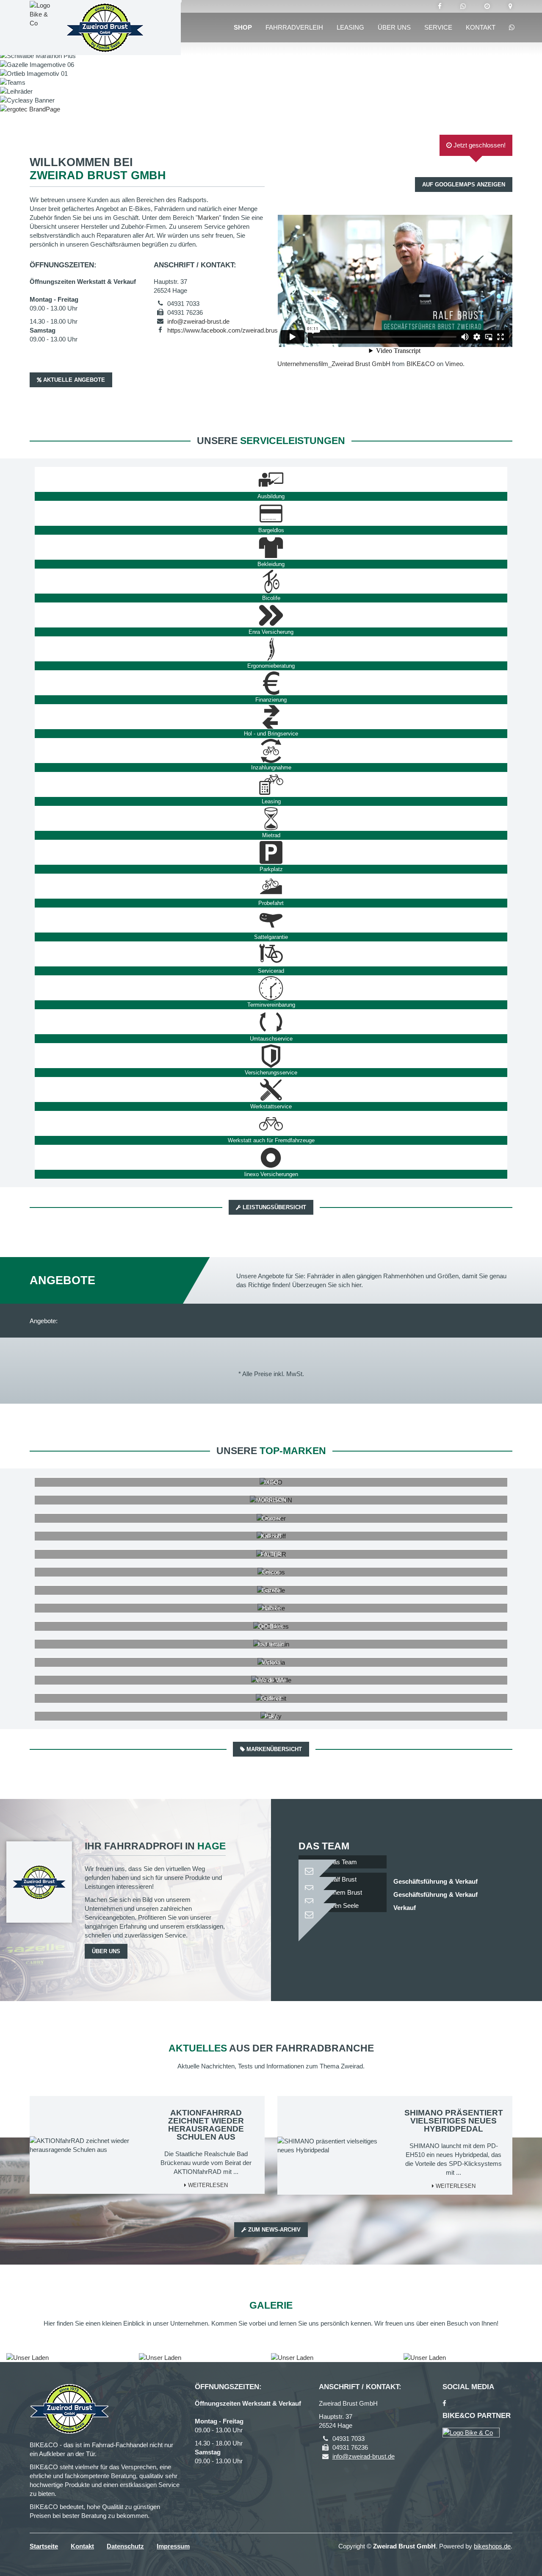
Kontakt (481, 27)
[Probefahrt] (271, 886)
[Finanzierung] (271, 683)
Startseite (44, 2546)
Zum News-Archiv (274, 2230)
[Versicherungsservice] (271, 1056)
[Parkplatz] (271, 852)
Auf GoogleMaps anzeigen (464, 185)
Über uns (394, 27)
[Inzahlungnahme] (271, 751)
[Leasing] (271, 785)
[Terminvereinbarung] (271, 988)
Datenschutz (125, 2546)
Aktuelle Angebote (73, 380)
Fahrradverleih (294, 27)
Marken (208, 218)
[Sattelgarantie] (271, 920)
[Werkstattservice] (271, 1090)
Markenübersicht (273, 1749)
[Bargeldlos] (271, 514)
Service (438, 27)
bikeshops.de (492, 2546)
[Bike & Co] (471, 2433)
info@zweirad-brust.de (198, 321)
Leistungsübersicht (274, 1207)
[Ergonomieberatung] (271, 649)
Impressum (173, 2546)
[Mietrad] (271, 819)
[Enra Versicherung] (271, 615)
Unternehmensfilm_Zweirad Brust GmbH (334, 364)
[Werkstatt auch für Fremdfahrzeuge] (271, 1124)
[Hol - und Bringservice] (271, 717)
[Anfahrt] (510, 6)
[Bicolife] (271, 581)
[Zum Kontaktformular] (343, 1867)
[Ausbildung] (271, 480)
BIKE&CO (421, 364)
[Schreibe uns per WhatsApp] (463, 6)
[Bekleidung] (271, 547)
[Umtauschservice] (271, 1022)
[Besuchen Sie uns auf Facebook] (440, 6)
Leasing (350, 27)
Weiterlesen (207, 2185)
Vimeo (454, 364)
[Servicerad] (271, 954)
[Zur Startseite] (105, 28)
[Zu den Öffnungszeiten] (487, 6)
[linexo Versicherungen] (271, 1158)
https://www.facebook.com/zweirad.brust (223, 330)
